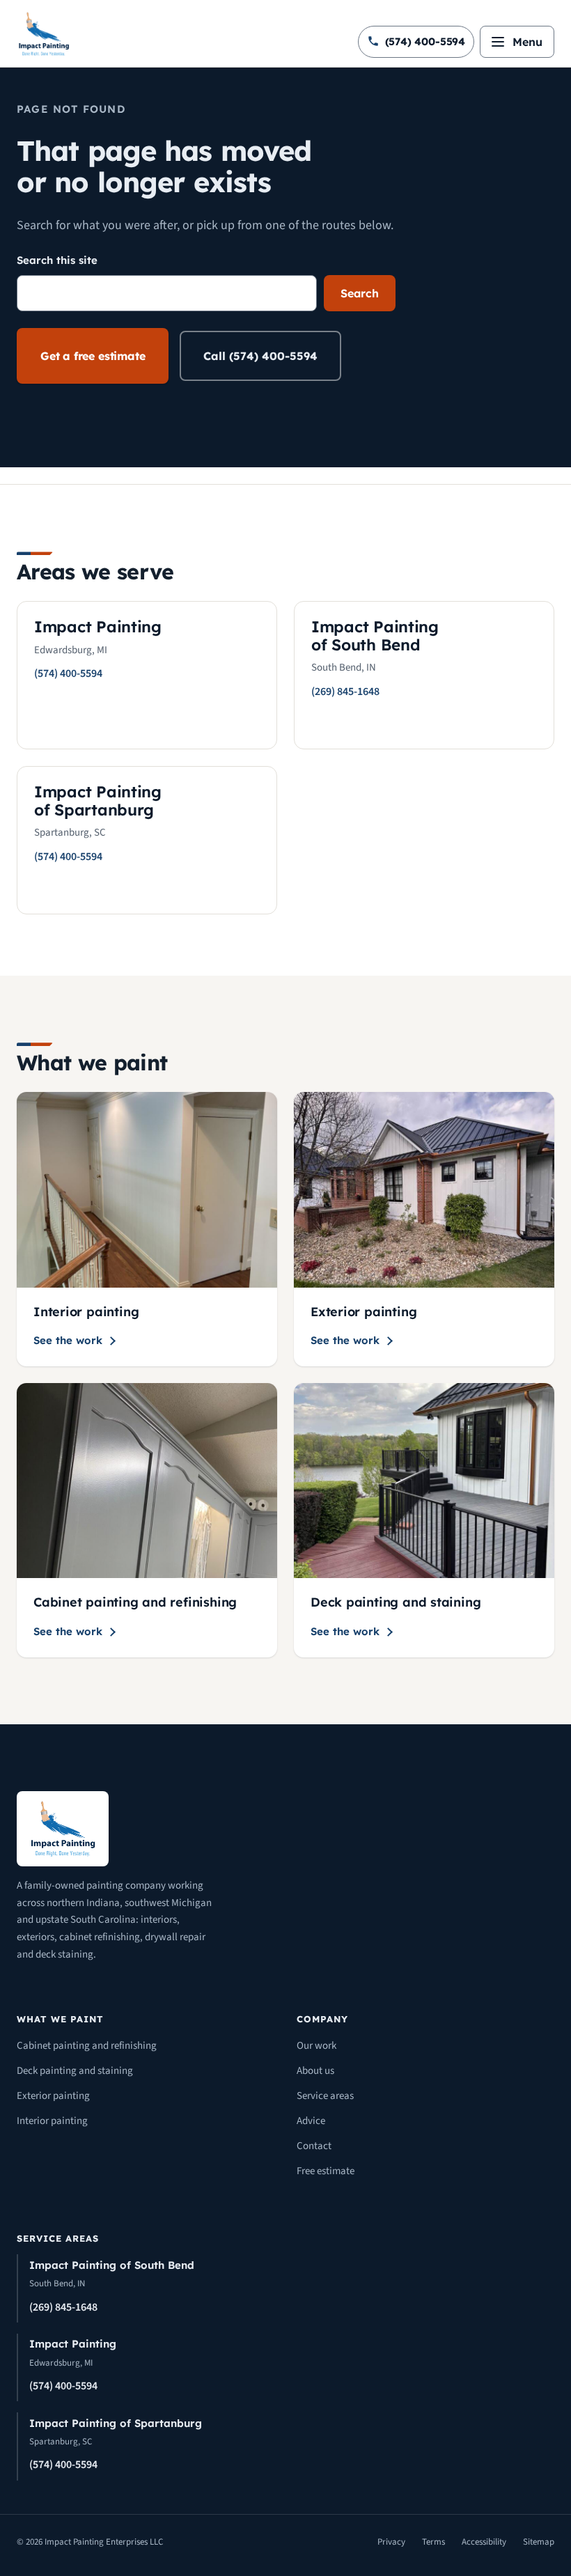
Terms (433, 2542)
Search (360, 293)
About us (315, 2071)
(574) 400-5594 (63, 2386)
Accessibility (484, 2542)
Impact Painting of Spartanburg (116, 2423)
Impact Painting (73, 2344)
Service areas (325, 2096)
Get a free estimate (93, 356)
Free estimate (326, 2171)
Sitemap (539, 2542)
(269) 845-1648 (63, 2307)
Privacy (391, 2542)
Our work (316, 2046)
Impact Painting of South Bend (112, 2265)
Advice (311, 2121)
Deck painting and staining (75, 2071)
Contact (314, 2146)
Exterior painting (53, 2096)
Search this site (57, 260)
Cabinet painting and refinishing (87, 2046)
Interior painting (52, 2121)
